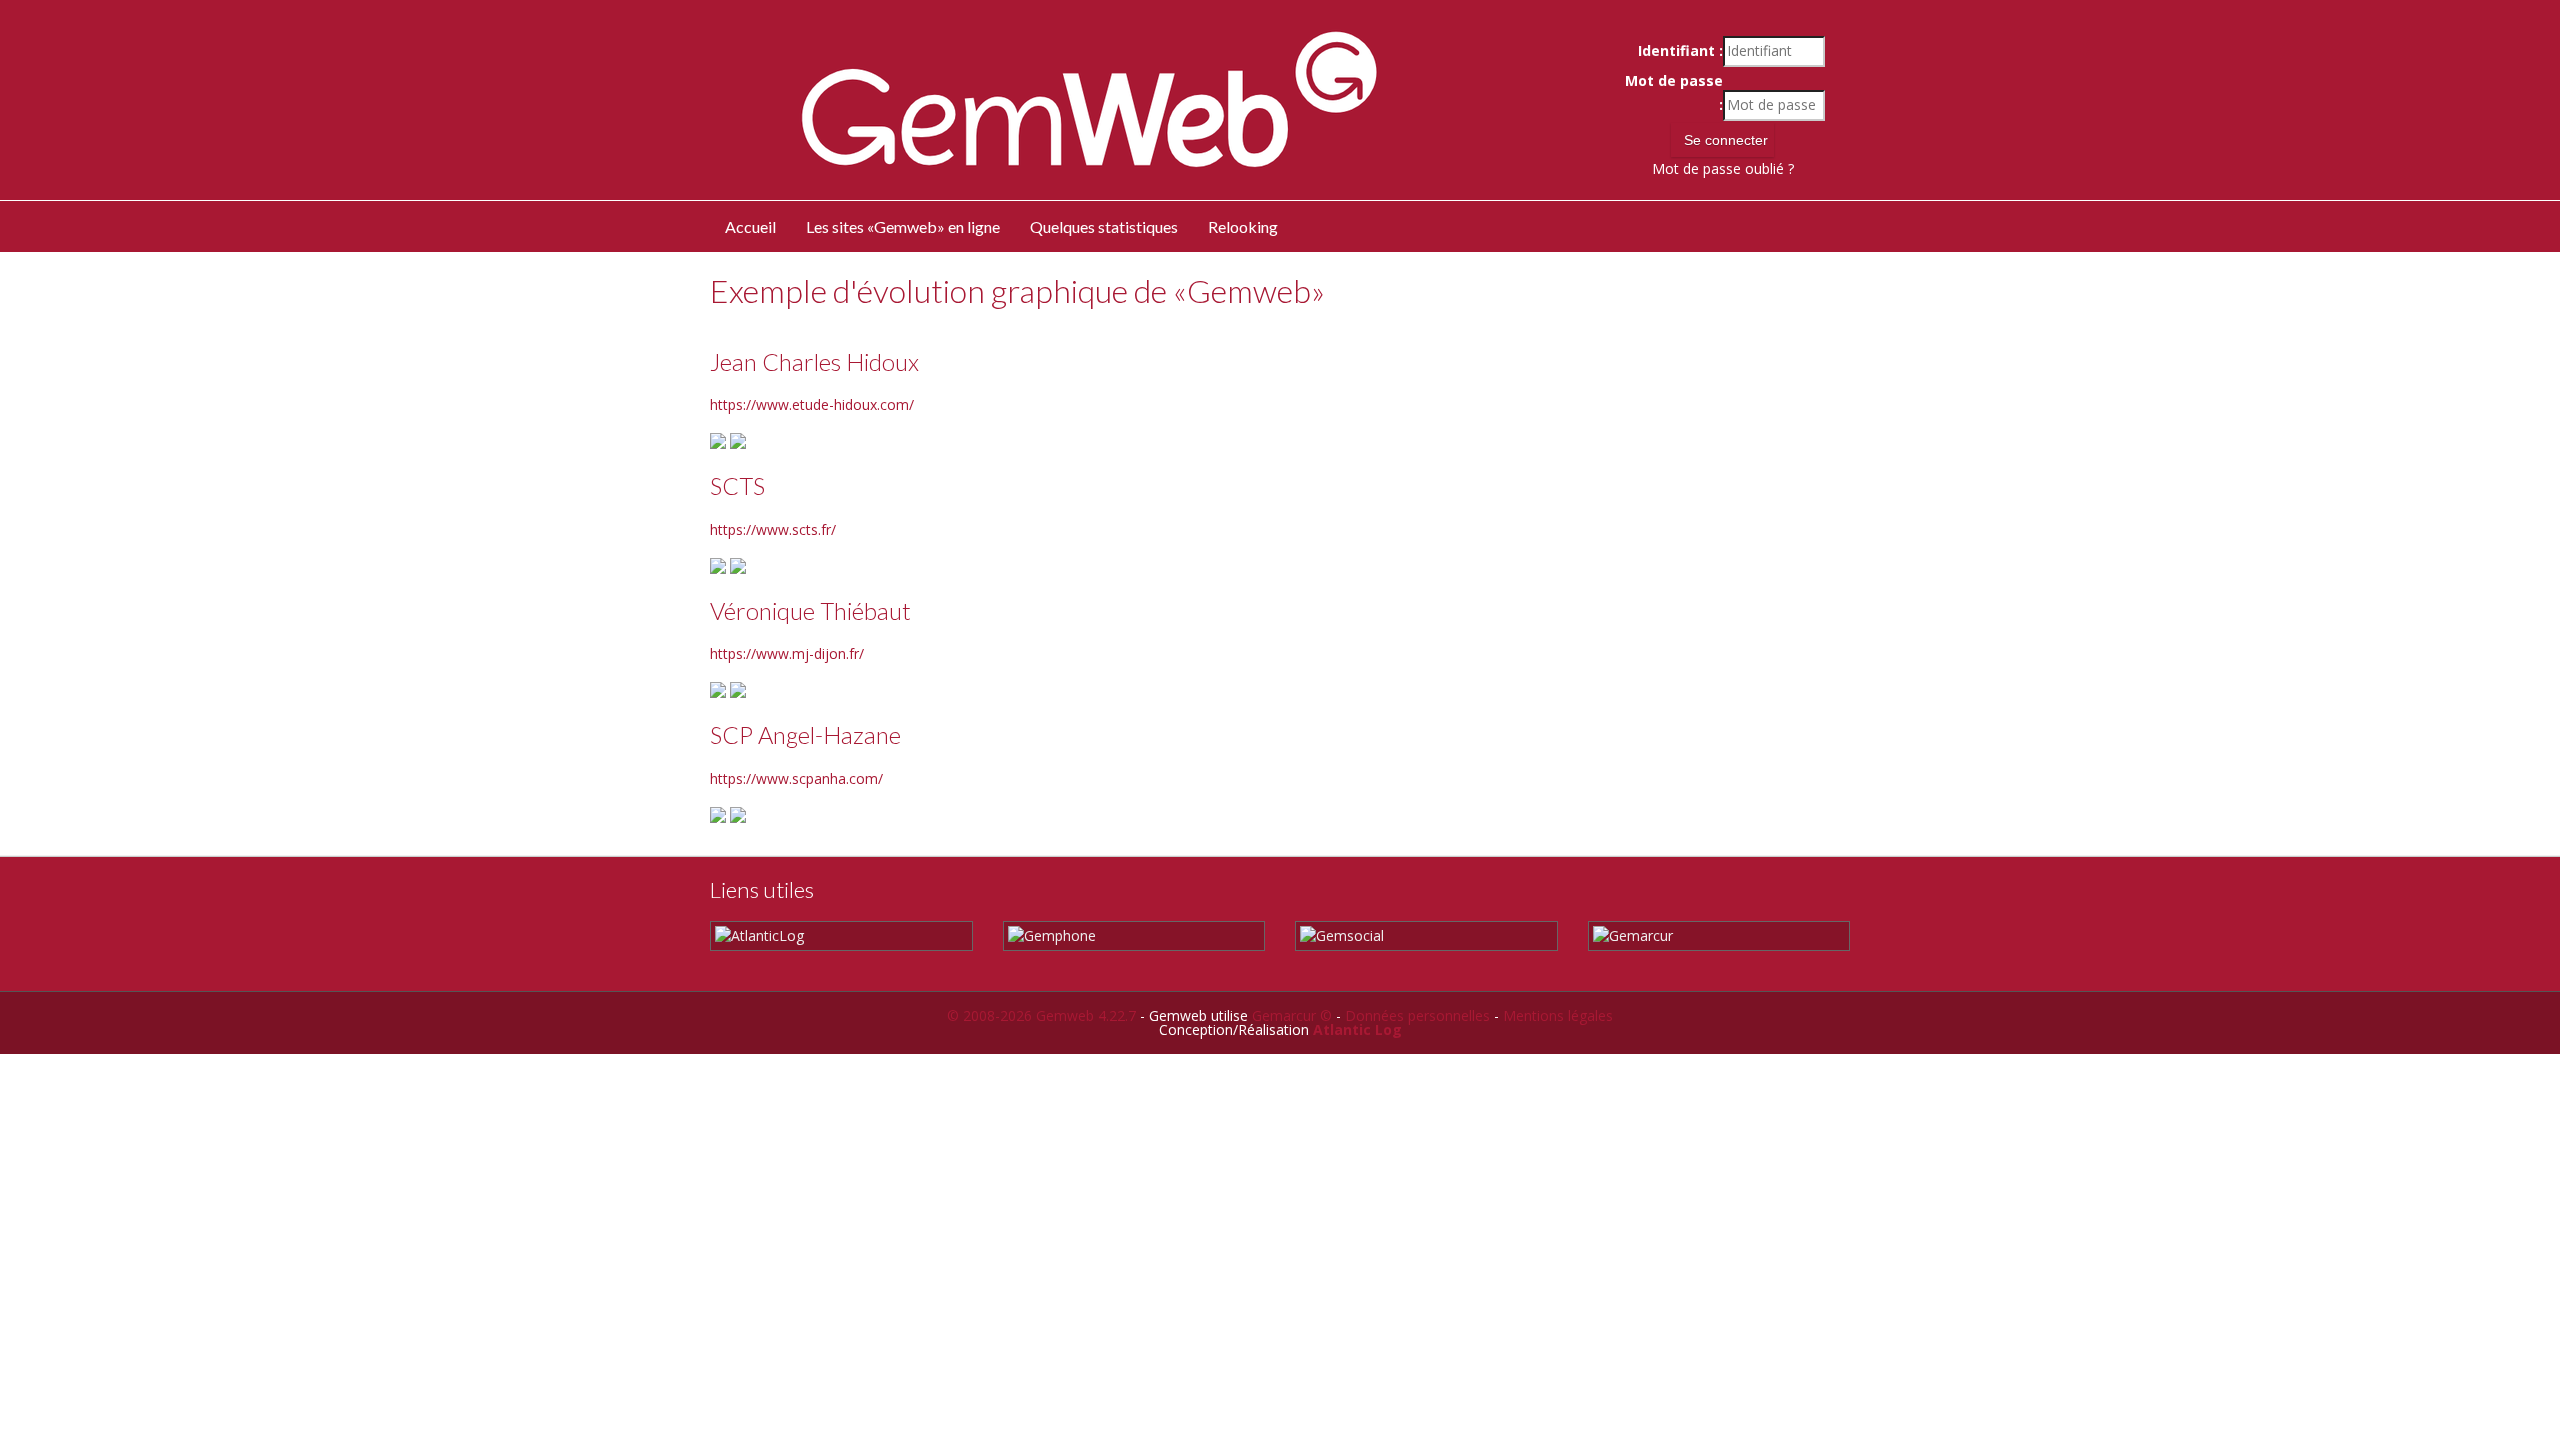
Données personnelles (1417, 1015)
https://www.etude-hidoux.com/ (812, 404)
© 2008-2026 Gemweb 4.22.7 (1041, 1015)
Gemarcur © (1292, 1015)
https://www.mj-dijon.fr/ (787, 653)
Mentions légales (1558, 1015)
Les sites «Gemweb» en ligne (903, 226)
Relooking (1243, 226)
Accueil (750, 226)
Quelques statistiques (1104, 226)
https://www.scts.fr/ (773, 529)
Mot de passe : (1673, 93)
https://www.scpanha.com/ (796, 778)
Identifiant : (1680, 50)
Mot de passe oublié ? (1723, 168)
